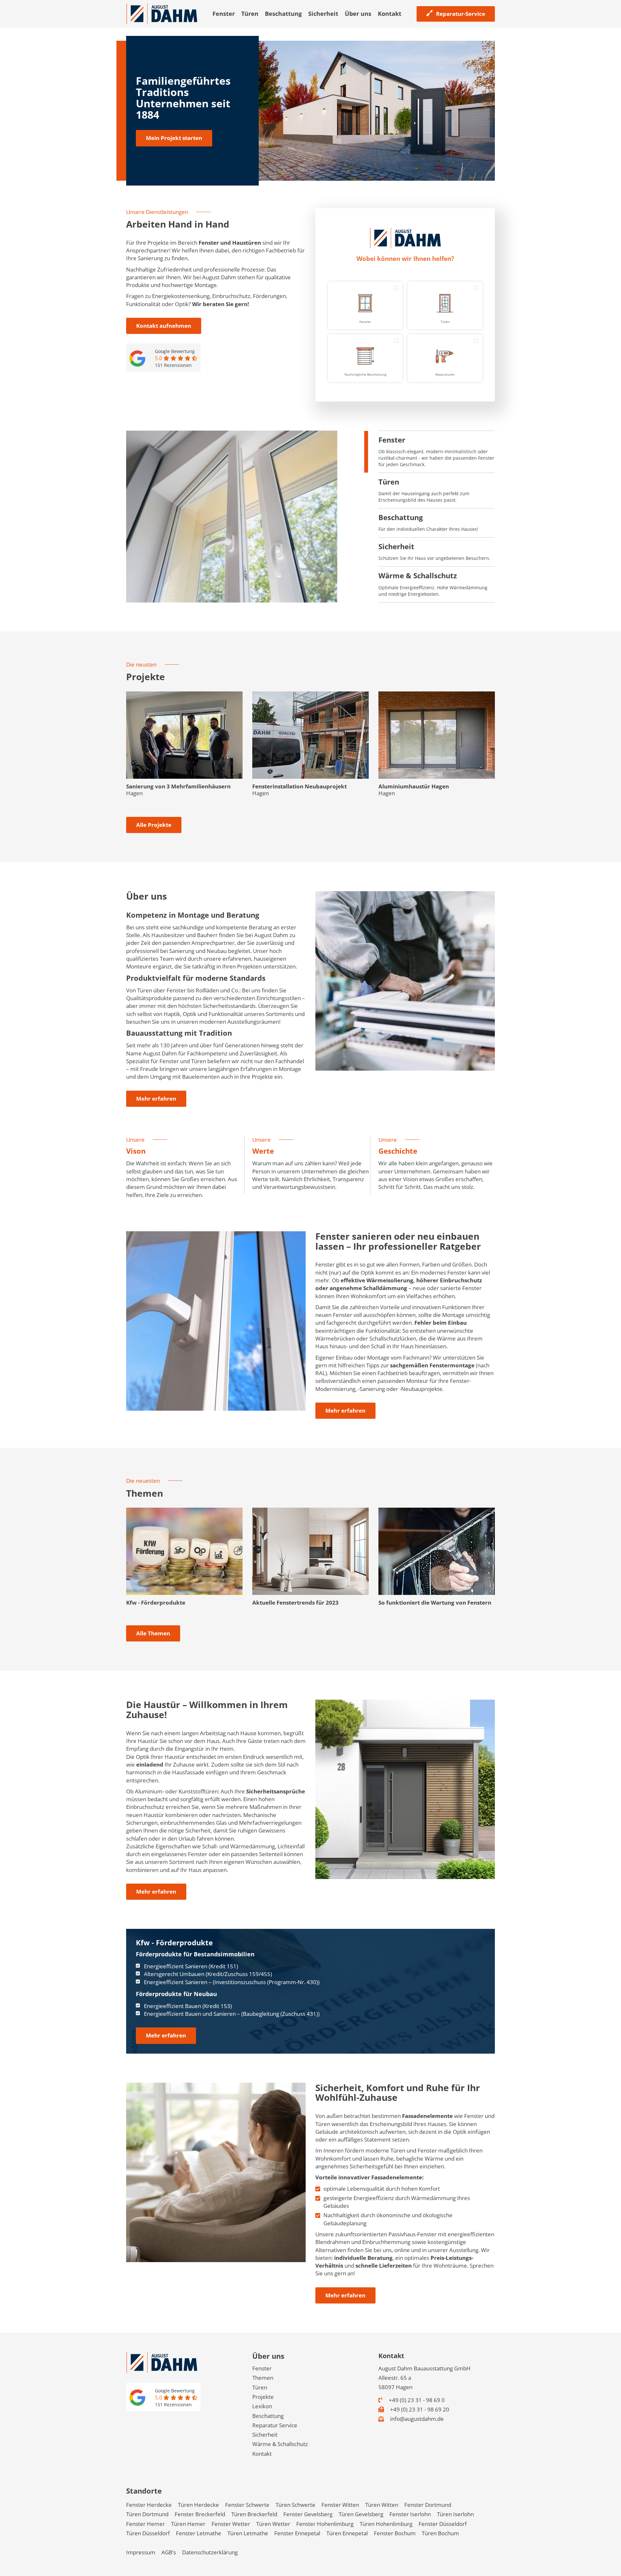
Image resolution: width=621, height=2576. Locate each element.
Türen (250, 14)
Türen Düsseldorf (148, 2533)
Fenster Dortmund (428, 2505)
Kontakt (390, 14)
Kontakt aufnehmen (164, 326)
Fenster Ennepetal (297, 2533)
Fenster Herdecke (149, 2505)
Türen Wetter (273, 2524)
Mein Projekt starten (174, 138)
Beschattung (283, 14)
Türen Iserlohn (455, 2514)
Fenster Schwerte (247, 2505)
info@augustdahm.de (416, 2419)
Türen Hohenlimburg (386, 2524)
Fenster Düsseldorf (443, 2524)
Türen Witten (382, 2505)
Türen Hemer (188, 2524)
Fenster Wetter (231, 2524)
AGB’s (169, 2552)
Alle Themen (153, 1633)
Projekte (263, 2397)
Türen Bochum (440, 2533)
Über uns (358, 14)
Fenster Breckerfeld (200, 2514)
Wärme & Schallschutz (280, 2444)
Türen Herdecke (198, 2505)
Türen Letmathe (248, 2533)
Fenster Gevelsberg (308, 2514)
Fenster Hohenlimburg (325, 2524)
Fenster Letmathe (199, 2533)
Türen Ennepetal (347, 2533)
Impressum (141, 2552)
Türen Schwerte (295, 2505)
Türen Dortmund (147, 2514)
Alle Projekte (154, 825)
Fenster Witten (340, 2505)
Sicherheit (323, 14)
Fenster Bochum (395, 2533)
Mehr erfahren (156, 1099)
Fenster (224, 14)
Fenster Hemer (146, 2524)
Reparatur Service (275, 2425)
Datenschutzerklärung (210, 2552)
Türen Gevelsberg (361, 2514)
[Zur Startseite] (162, 13)
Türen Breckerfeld (254, 2514)
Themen (263, 2378)
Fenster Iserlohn (410, 2514)
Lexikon (262, 2406)
